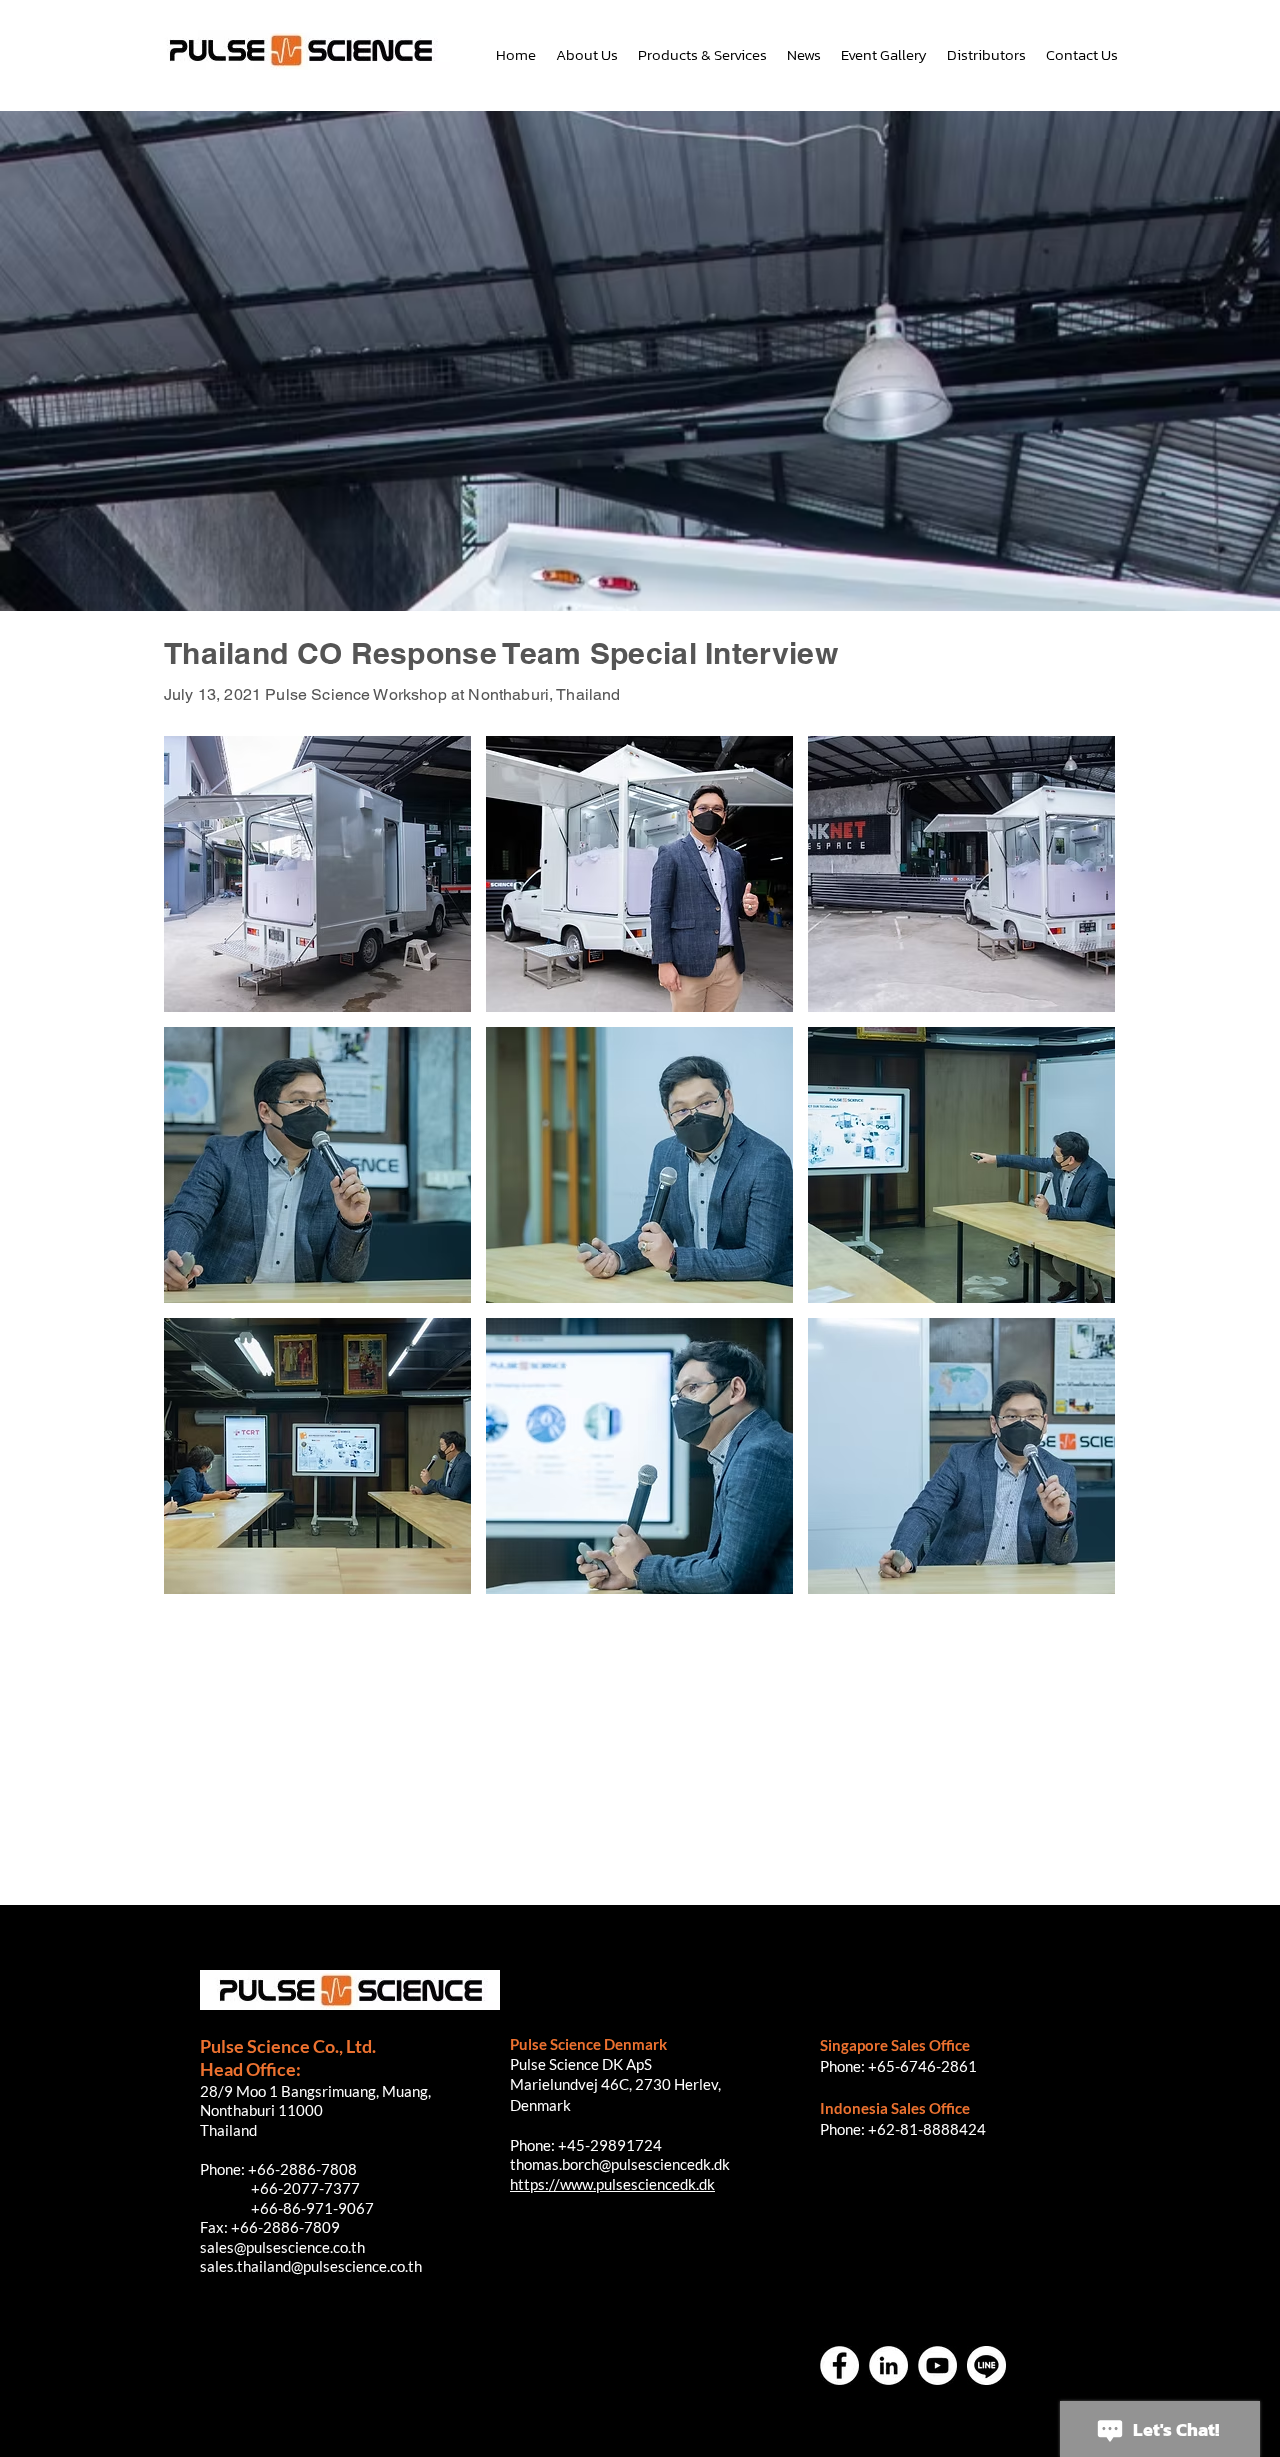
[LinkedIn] (888, 2365)
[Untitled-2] (986, 2365)
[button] (317, 874)
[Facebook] (839, 2365)
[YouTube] (937, 2365)
